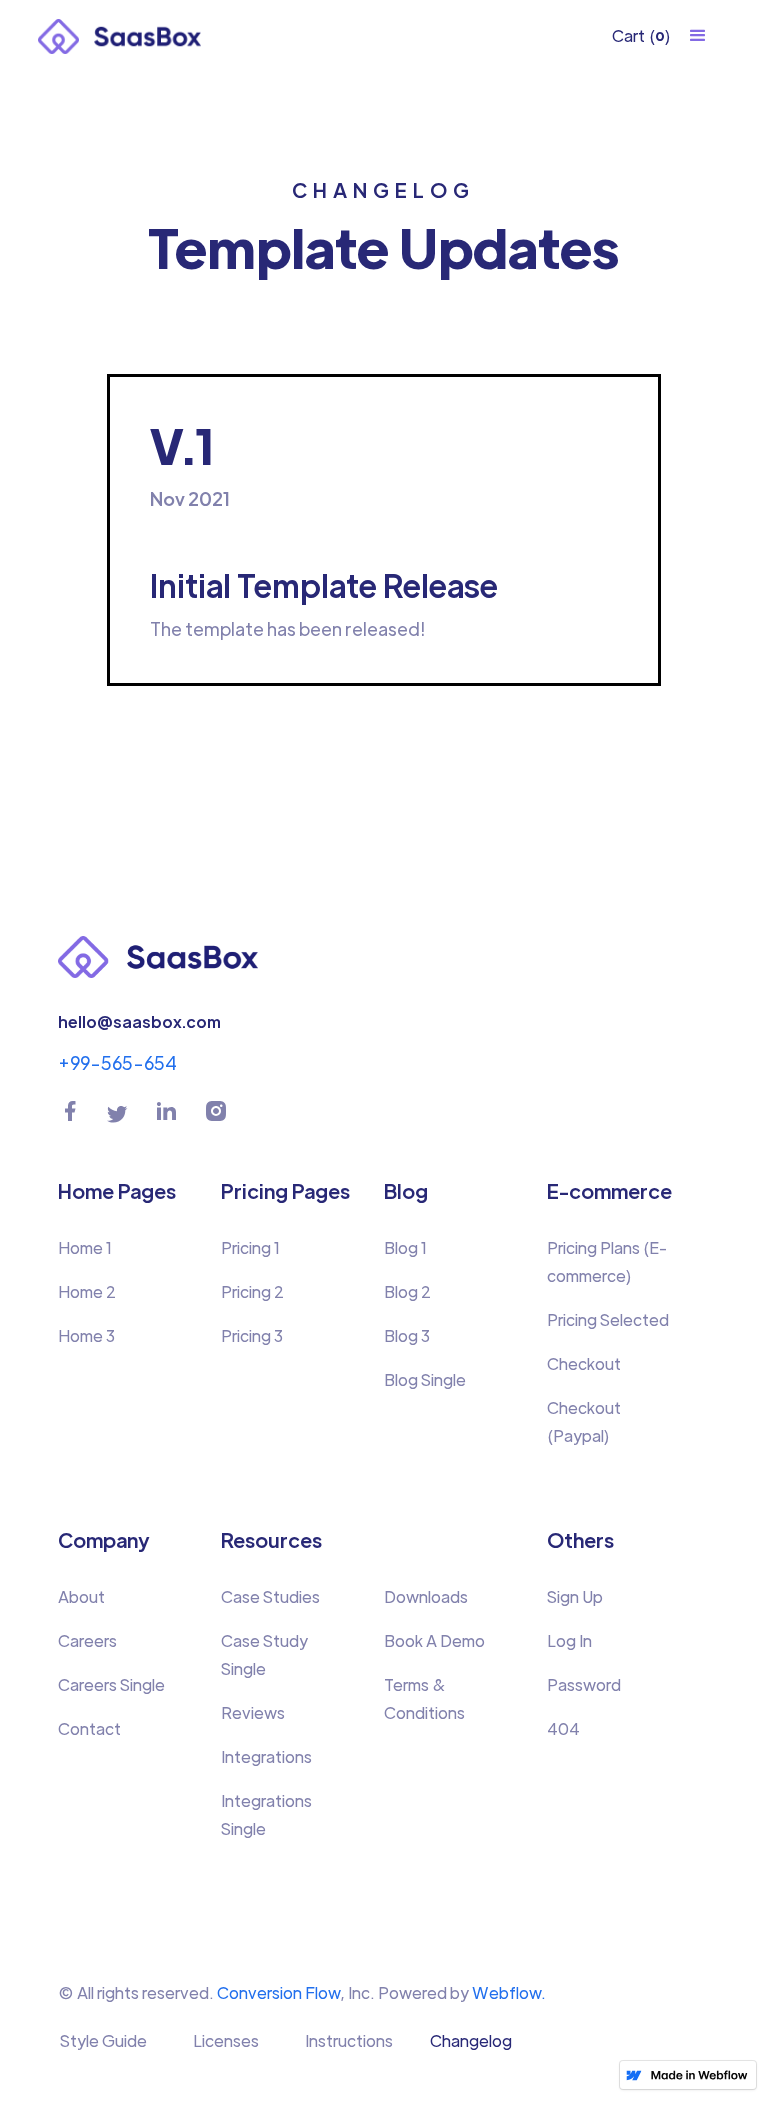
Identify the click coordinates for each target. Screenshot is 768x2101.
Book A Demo (434, 1640)
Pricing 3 (252, 1335)
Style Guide (103, 2040)
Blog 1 (405, 1247)
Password (584, 1684)
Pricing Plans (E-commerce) (607, 1261)
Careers (87, 1640)
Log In (569, 1640)
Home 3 (86, 1335)
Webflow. (509, 1992)
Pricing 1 (250, 1247)
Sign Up (575, 1596)
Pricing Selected (608, 1319)
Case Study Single (264, 1654)
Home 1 (85, 1247)
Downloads (426, 1596)
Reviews (253, 1712)
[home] (119, 35)
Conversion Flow (278, 1992)
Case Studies (270, 1596)
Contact (89, 1728)
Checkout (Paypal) (584, 1421)
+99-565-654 (117, 1062)
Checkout (584, 1363)
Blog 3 (407, 1335)
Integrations (266, 1756)
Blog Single (425, 1379)
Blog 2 (407, 1291)
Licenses (226, 2040)
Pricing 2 (252, 1291)
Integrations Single (266, 1814)
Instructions (349, 2040)
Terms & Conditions (424, 1698)
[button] (641, 36)
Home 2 (87, 1291)
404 (563, 1728)
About (81, 1596)
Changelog (471, 2040)
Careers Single (111, 1684)
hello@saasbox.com (139, 1021)
